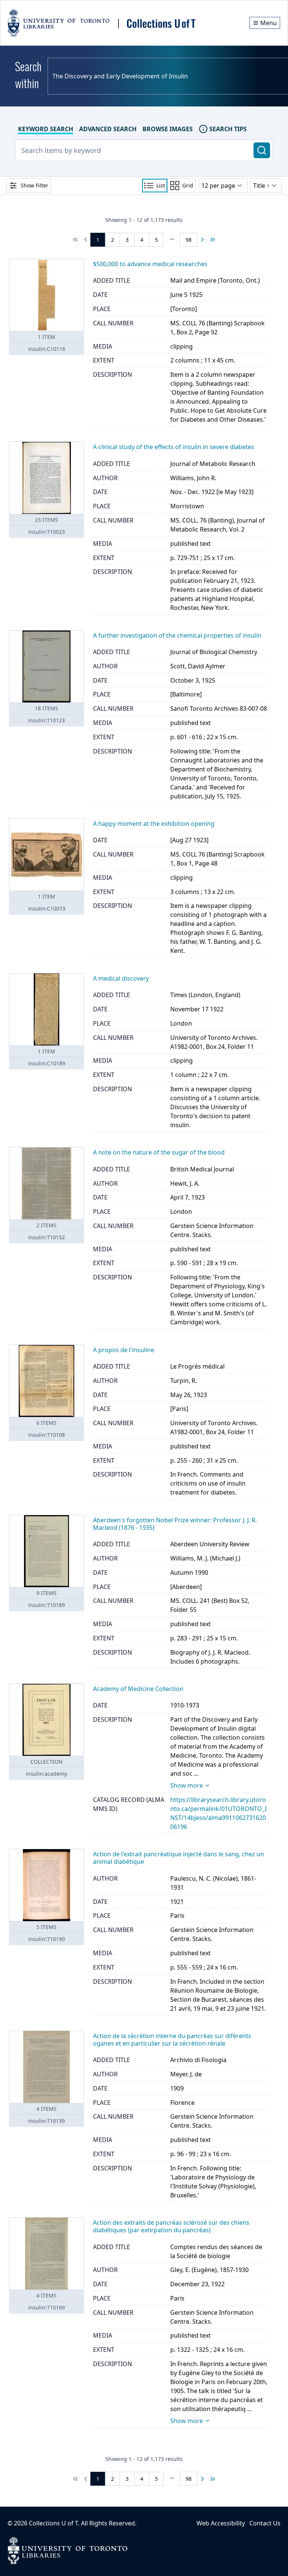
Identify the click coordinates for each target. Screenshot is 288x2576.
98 (189, 240)
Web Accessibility (221, 2523)
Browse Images (168, 129)
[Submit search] (262, 150)
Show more (187, 1785)
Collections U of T (53, 2523)
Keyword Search (46, 129)
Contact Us (265, 2523)
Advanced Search (108, 129)
